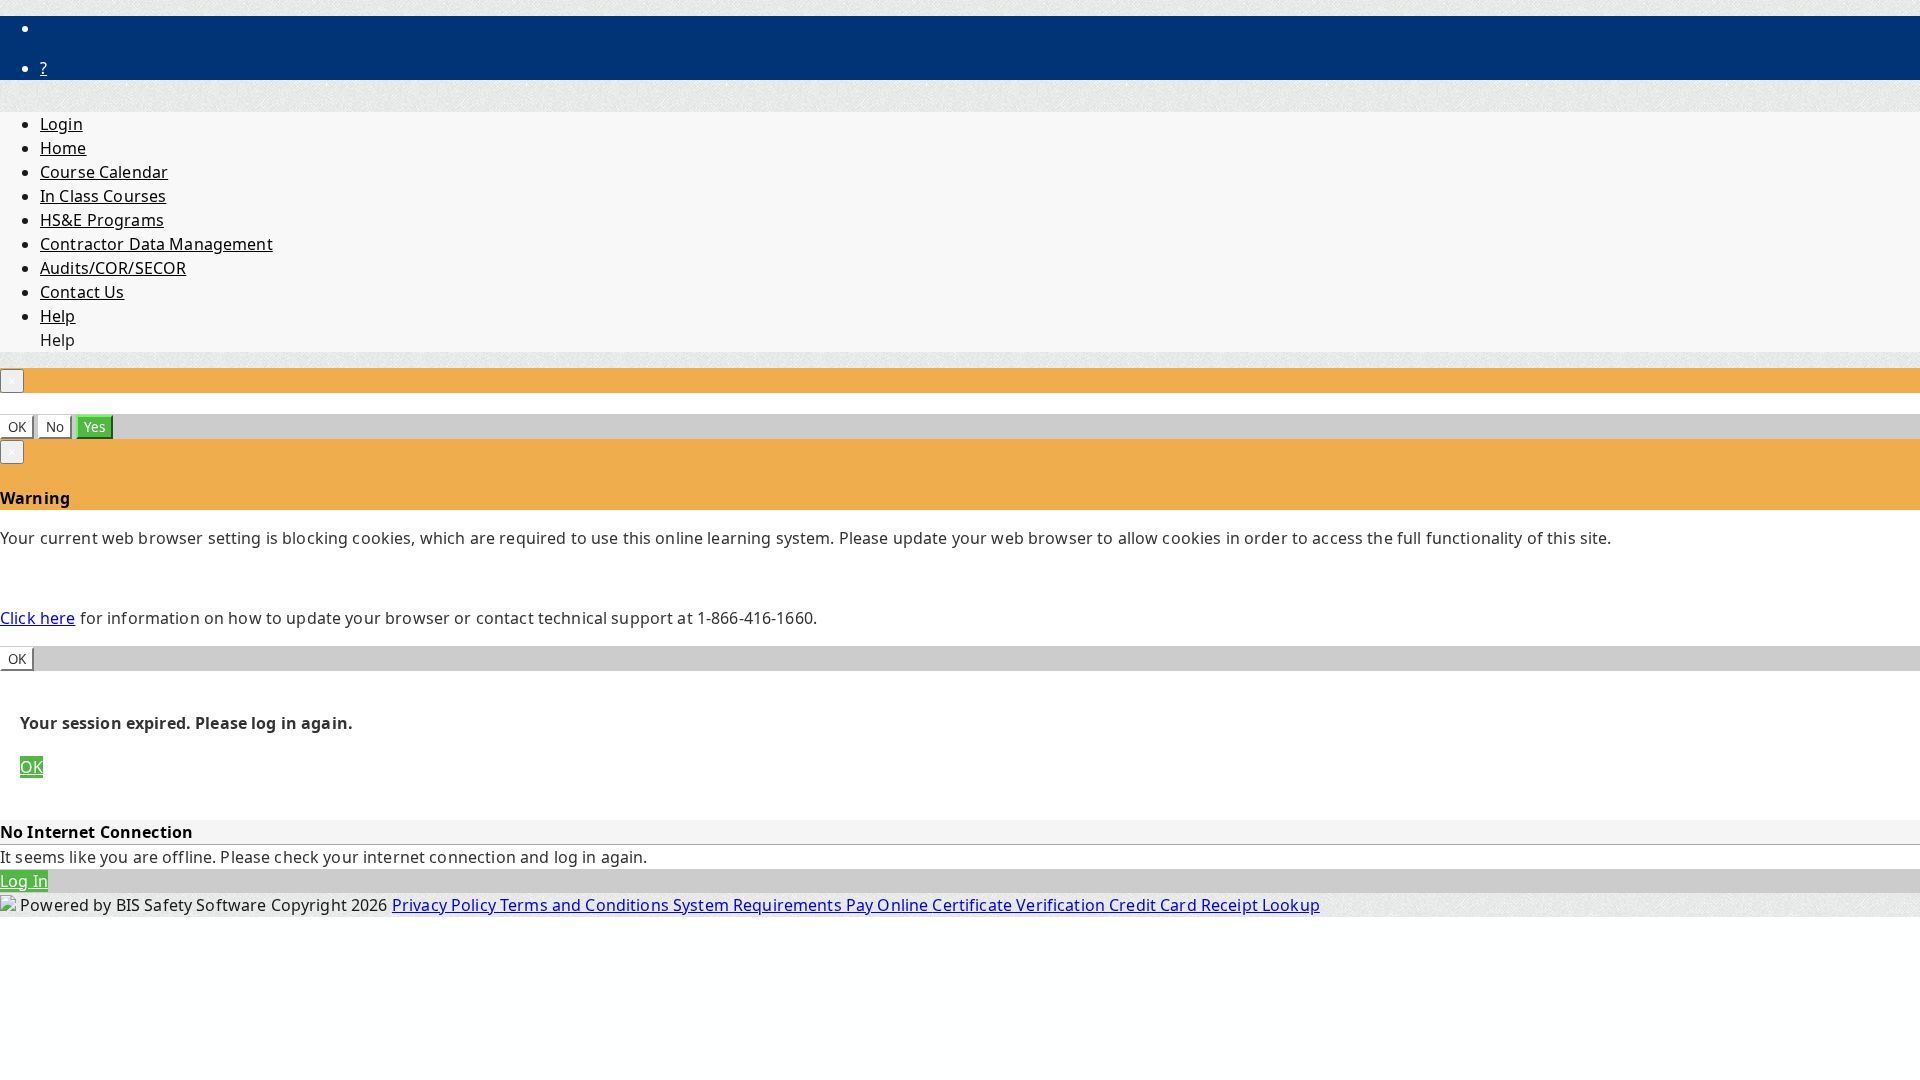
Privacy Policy (446, 905)
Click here (37, 618)
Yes (94, 427)
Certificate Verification (1020, 905)
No (55, 427)
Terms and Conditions (586, 905)
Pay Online (889, 905)
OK (17, 427)
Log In (24, 881)
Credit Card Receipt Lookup (1214, 905)
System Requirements (759, 905)
